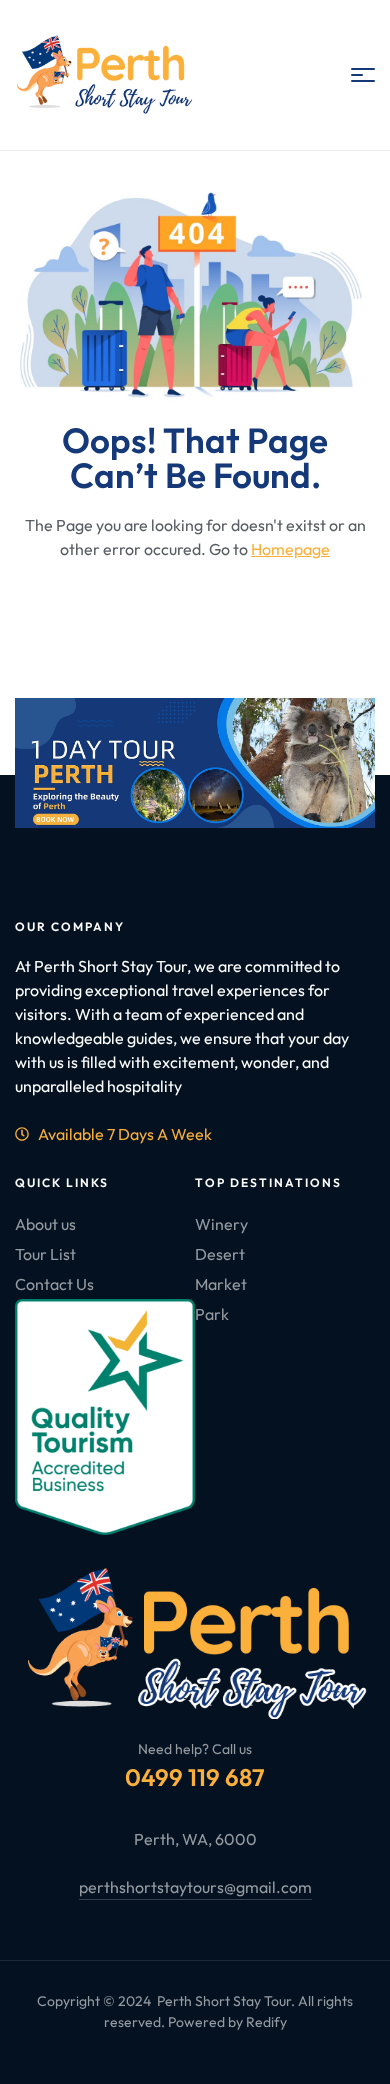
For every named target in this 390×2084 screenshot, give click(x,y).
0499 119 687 (195, 1777)
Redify (266, 2022)
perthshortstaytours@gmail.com (195, 1887)
